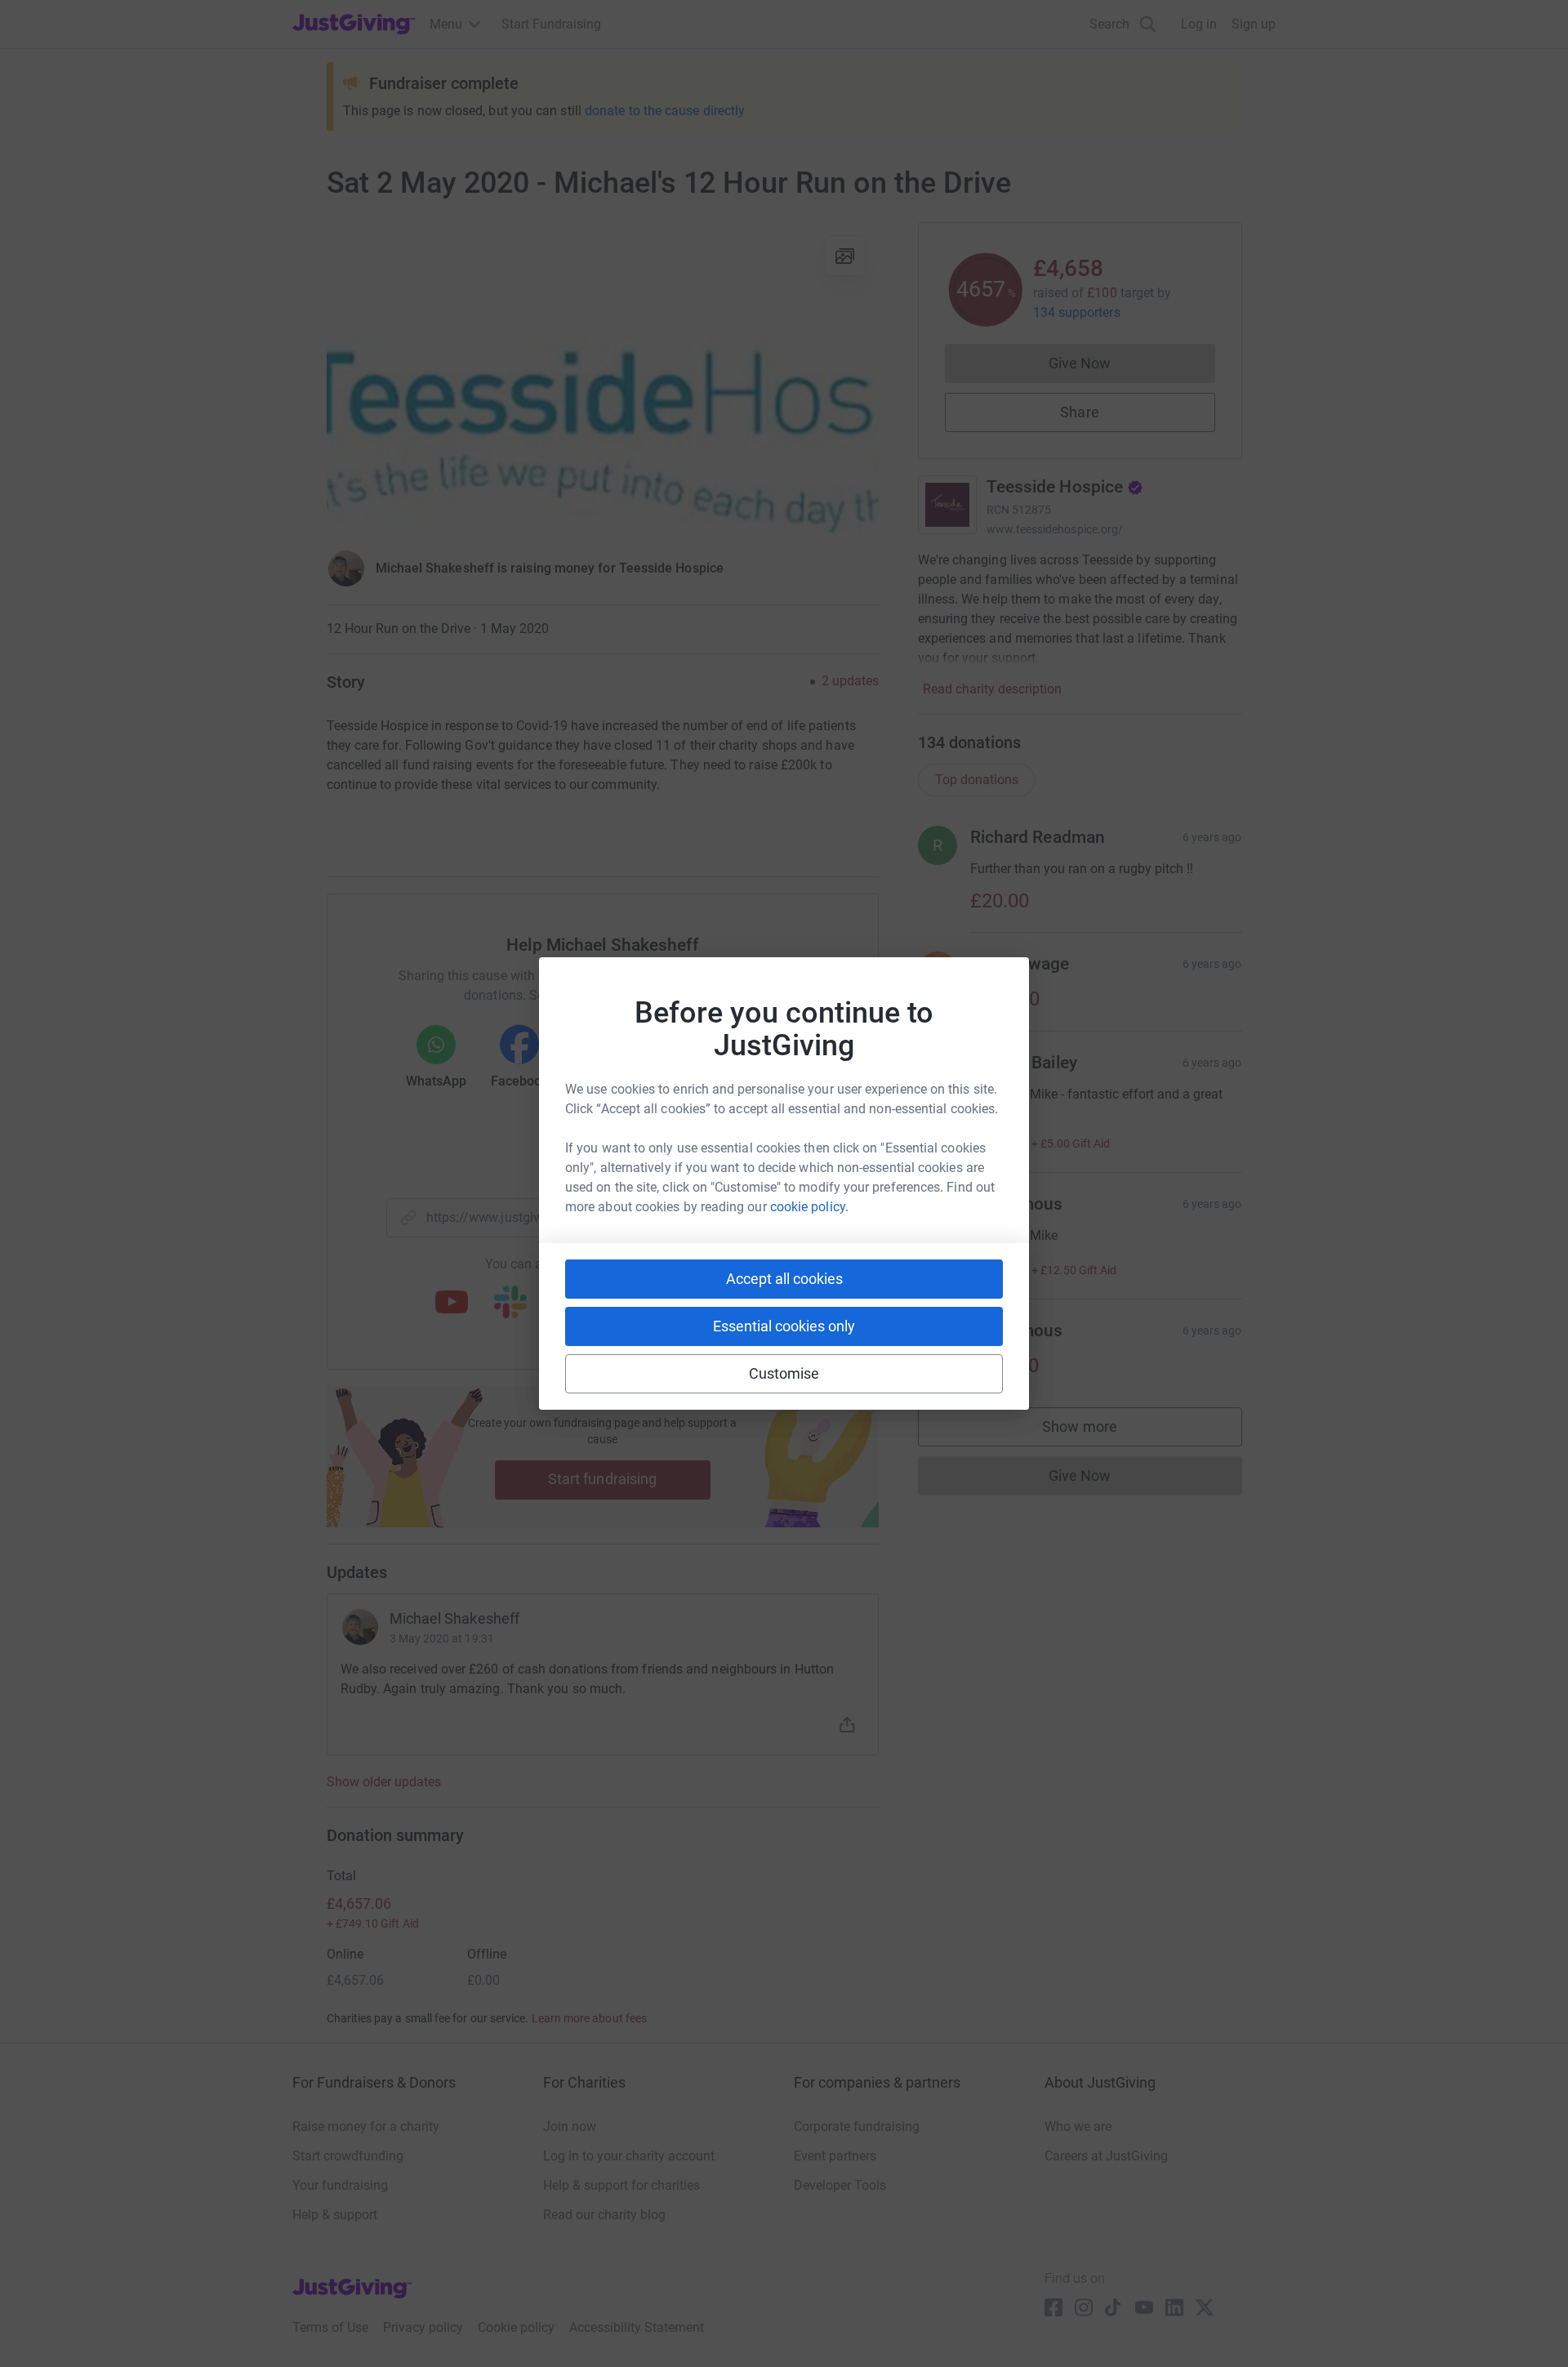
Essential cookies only (784, 1326)
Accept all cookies (784, 1279)
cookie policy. (809, 1207)
